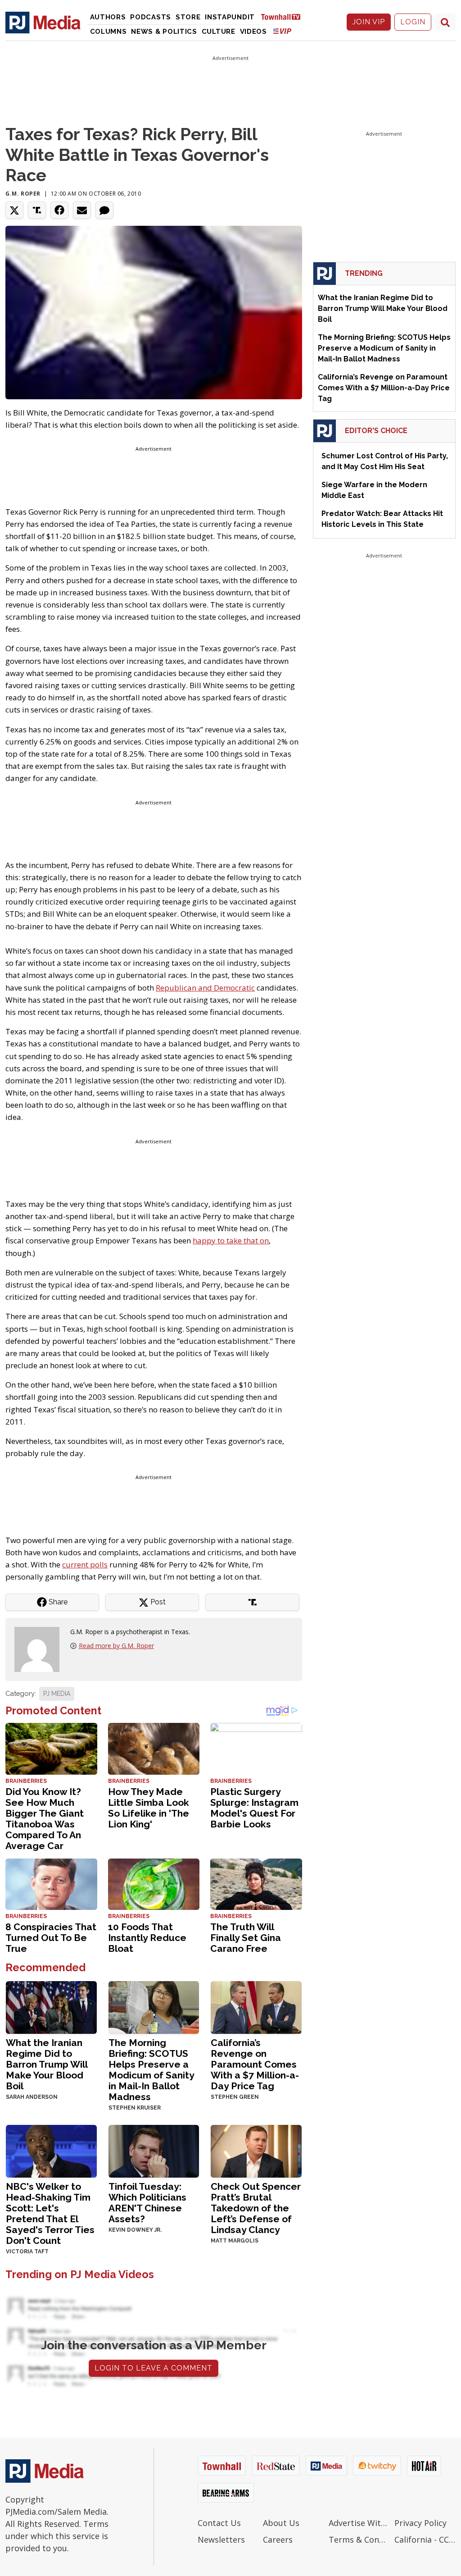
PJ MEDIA (57, 1694)
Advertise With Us (359, 2523)
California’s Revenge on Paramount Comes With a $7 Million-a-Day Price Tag (255, 2064)
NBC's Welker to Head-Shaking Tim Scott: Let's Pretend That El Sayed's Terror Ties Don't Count (50, 2213)
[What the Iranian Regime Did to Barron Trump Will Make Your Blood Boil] (51, 2007)
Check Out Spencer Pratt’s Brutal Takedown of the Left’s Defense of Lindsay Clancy (256, 2208)
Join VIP (369, 22)
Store (188, 17)
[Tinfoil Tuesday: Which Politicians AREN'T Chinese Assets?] (154, 2150)
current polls (85, 1564)
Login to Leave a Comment (154, 2368)
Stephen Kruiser (135, 2108)
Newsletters (221, 2539)
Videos (253, 32)
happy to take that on (231, 1240)
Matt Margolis (235, 2241)
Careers (278, 2539)
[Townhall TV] (284, 16)
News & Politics (164, 32)
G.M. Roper (23, 194)
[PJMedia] (43, 22)
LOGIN (413, 22)
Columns (108, 32)
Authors (108, 17)
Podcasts (151, 17)
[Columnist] (41, 1649)
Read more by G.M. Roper (116, 1646)
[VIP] (282, 31)
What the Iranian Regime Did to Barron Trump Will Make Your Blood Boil (47, 2064)
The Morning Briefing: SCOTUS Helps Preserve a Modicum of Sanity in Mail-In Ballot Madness (151, 2070)
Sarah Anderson (32, 2097)
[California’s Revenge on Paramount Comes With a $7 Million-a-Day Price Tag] (256, 2007)
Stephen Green (235, 2097)
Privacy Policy (420, 2523)
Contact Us (219, 2523)
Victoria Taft (27, 2252)
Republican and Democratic (205, 988)
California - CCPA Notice (425, 2539)
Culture (219, 32)
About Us (281, 2523)
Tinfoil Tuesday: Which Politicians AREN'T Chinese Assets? (147, 2203)
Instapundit (230, 17)
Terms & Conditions (359, 2539)
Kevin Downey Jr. (135, 2230)
